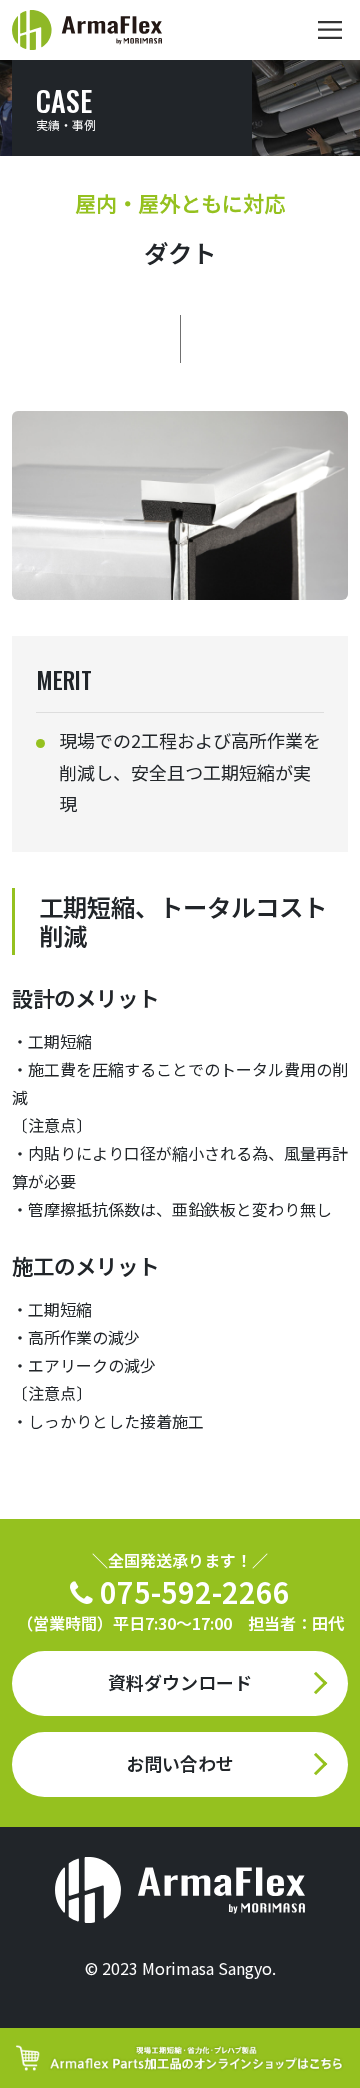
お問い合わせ (180, 1763)
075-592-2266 (180, 1591)
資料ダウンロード (180, 1682)
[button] (330, 30)
